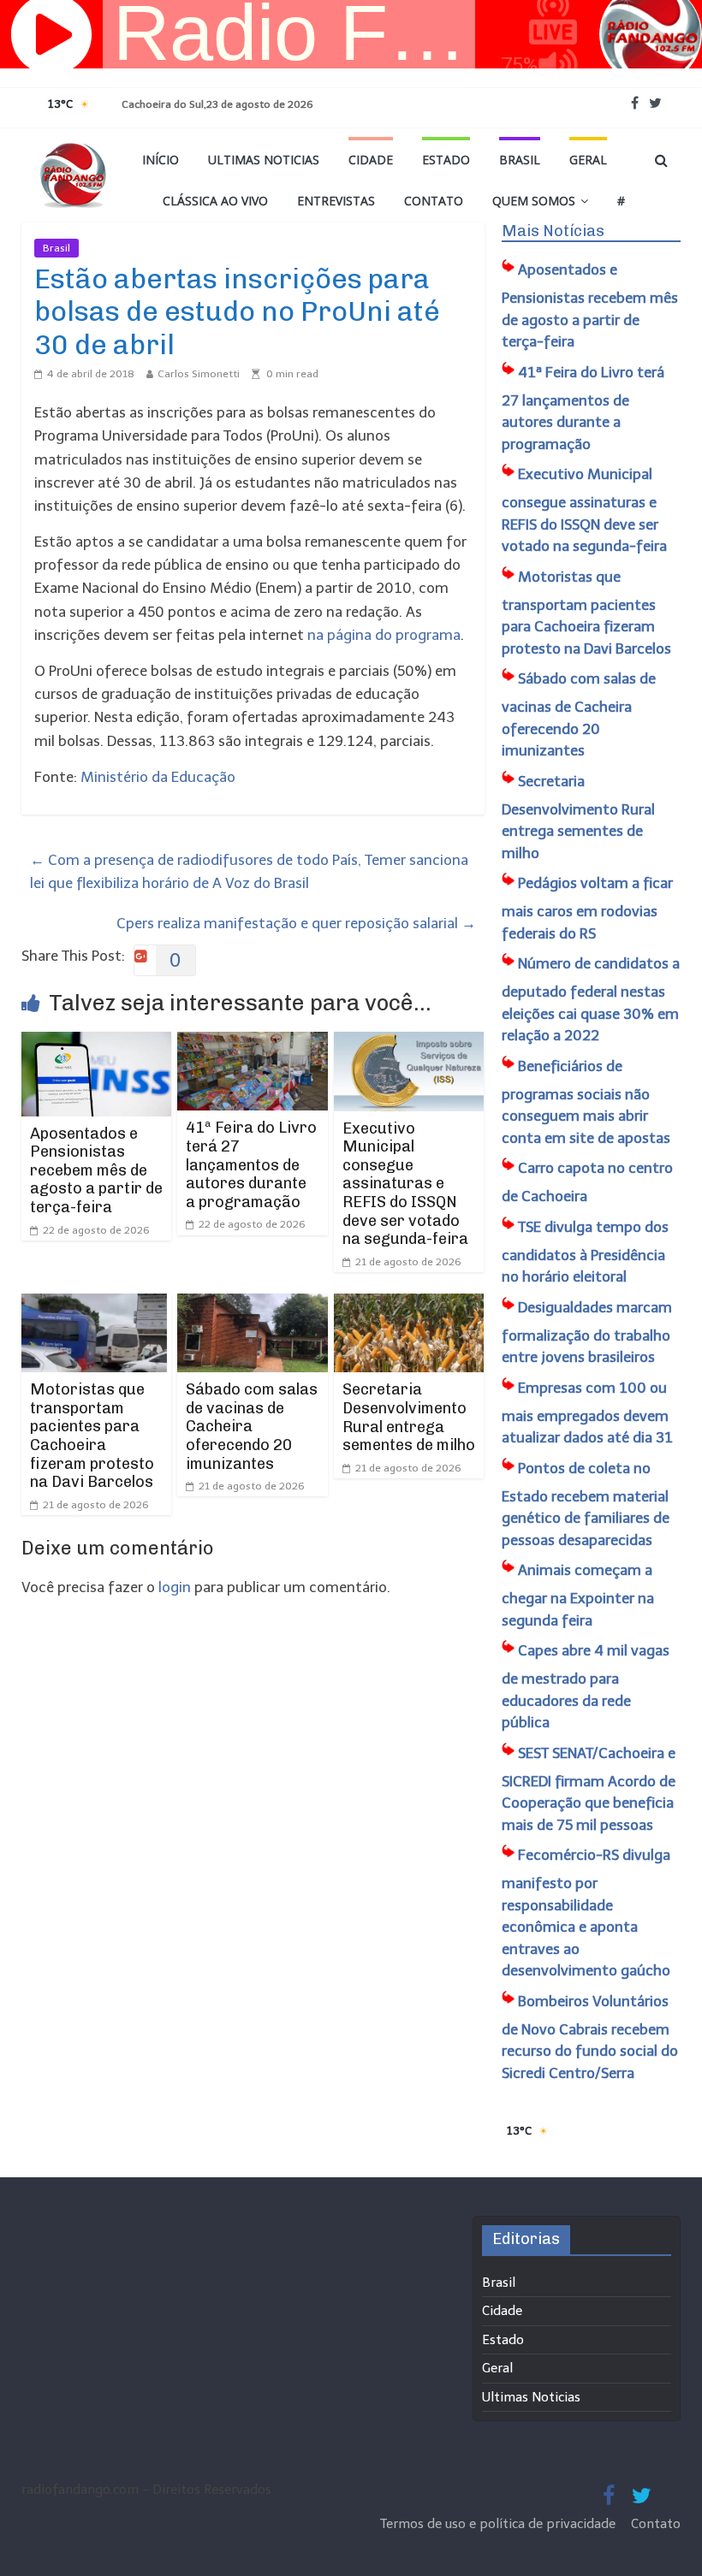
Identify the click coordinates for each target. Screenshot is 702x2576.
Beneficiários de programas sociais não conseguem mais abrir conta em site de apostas (586, 1102)
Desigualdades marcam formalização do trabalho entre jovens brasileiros (587, 1332)
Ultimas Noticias (264, 160)
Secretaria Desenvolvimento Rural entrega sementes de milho (409, 1417)
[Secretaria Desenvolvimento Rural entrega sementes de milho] (409, 1305)
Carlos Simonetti (199, 374)
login (175, 1587)
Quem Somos (534, 201)
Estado (446, 160)
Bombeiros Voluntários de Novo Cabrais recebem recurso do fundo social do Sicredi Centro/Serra (590, 2037)
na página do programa (384, 635)
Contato (434, 201)
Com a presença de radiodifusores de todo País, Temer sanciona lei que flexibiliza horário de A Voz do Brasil (249, 871)
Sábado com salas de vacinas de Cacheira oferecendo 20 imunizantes (252, 1426)
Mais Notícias (553, 231)
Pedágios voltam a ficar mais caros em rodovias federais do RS (587, 908)
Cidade (371, 160)
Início (161, 160)
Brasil (520, 160)
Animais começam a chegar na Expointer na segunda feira (578, 1595)
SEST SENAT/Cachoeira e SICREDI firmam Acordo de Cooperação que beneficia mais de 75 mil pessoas (589, 1789)
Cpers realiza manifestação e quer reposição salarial (296, 923)
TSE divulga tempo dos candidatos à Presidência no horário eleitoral (585, 1252)
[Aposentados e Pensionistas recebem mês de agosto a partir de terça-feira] (97, 1043)
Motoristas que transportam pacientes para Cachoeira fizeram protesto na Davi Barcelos (92, 1436)
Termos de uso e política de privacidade (500, 2524)
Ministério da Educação (158, 777)
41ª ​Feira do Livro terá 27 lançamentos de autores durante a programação (251, 1164)
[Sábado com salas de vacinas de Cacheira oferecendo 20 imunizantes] (253, 1305)
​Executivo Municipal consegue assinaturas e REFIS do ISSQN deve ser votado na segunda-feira (405, 1184)
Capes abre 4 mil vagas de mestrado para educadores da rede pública (586, 1686)
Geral (588, 160)
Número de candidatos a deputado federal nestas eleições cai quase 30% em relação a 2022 (591, 999)
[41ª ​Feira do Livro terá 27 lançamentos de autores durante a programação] (253, 1043)
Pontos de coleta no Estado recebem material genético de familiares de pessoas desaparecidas (586, 1504)
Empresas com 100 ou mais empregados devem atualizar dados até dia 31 (587, 1413)
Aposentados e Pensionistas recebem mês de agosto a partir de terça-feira (96, 1170)
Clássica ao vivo (215, 201)
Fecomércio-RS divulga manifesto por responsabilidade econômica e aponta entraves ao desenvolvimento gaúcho (586, 1913)
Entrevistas (336, 201)
